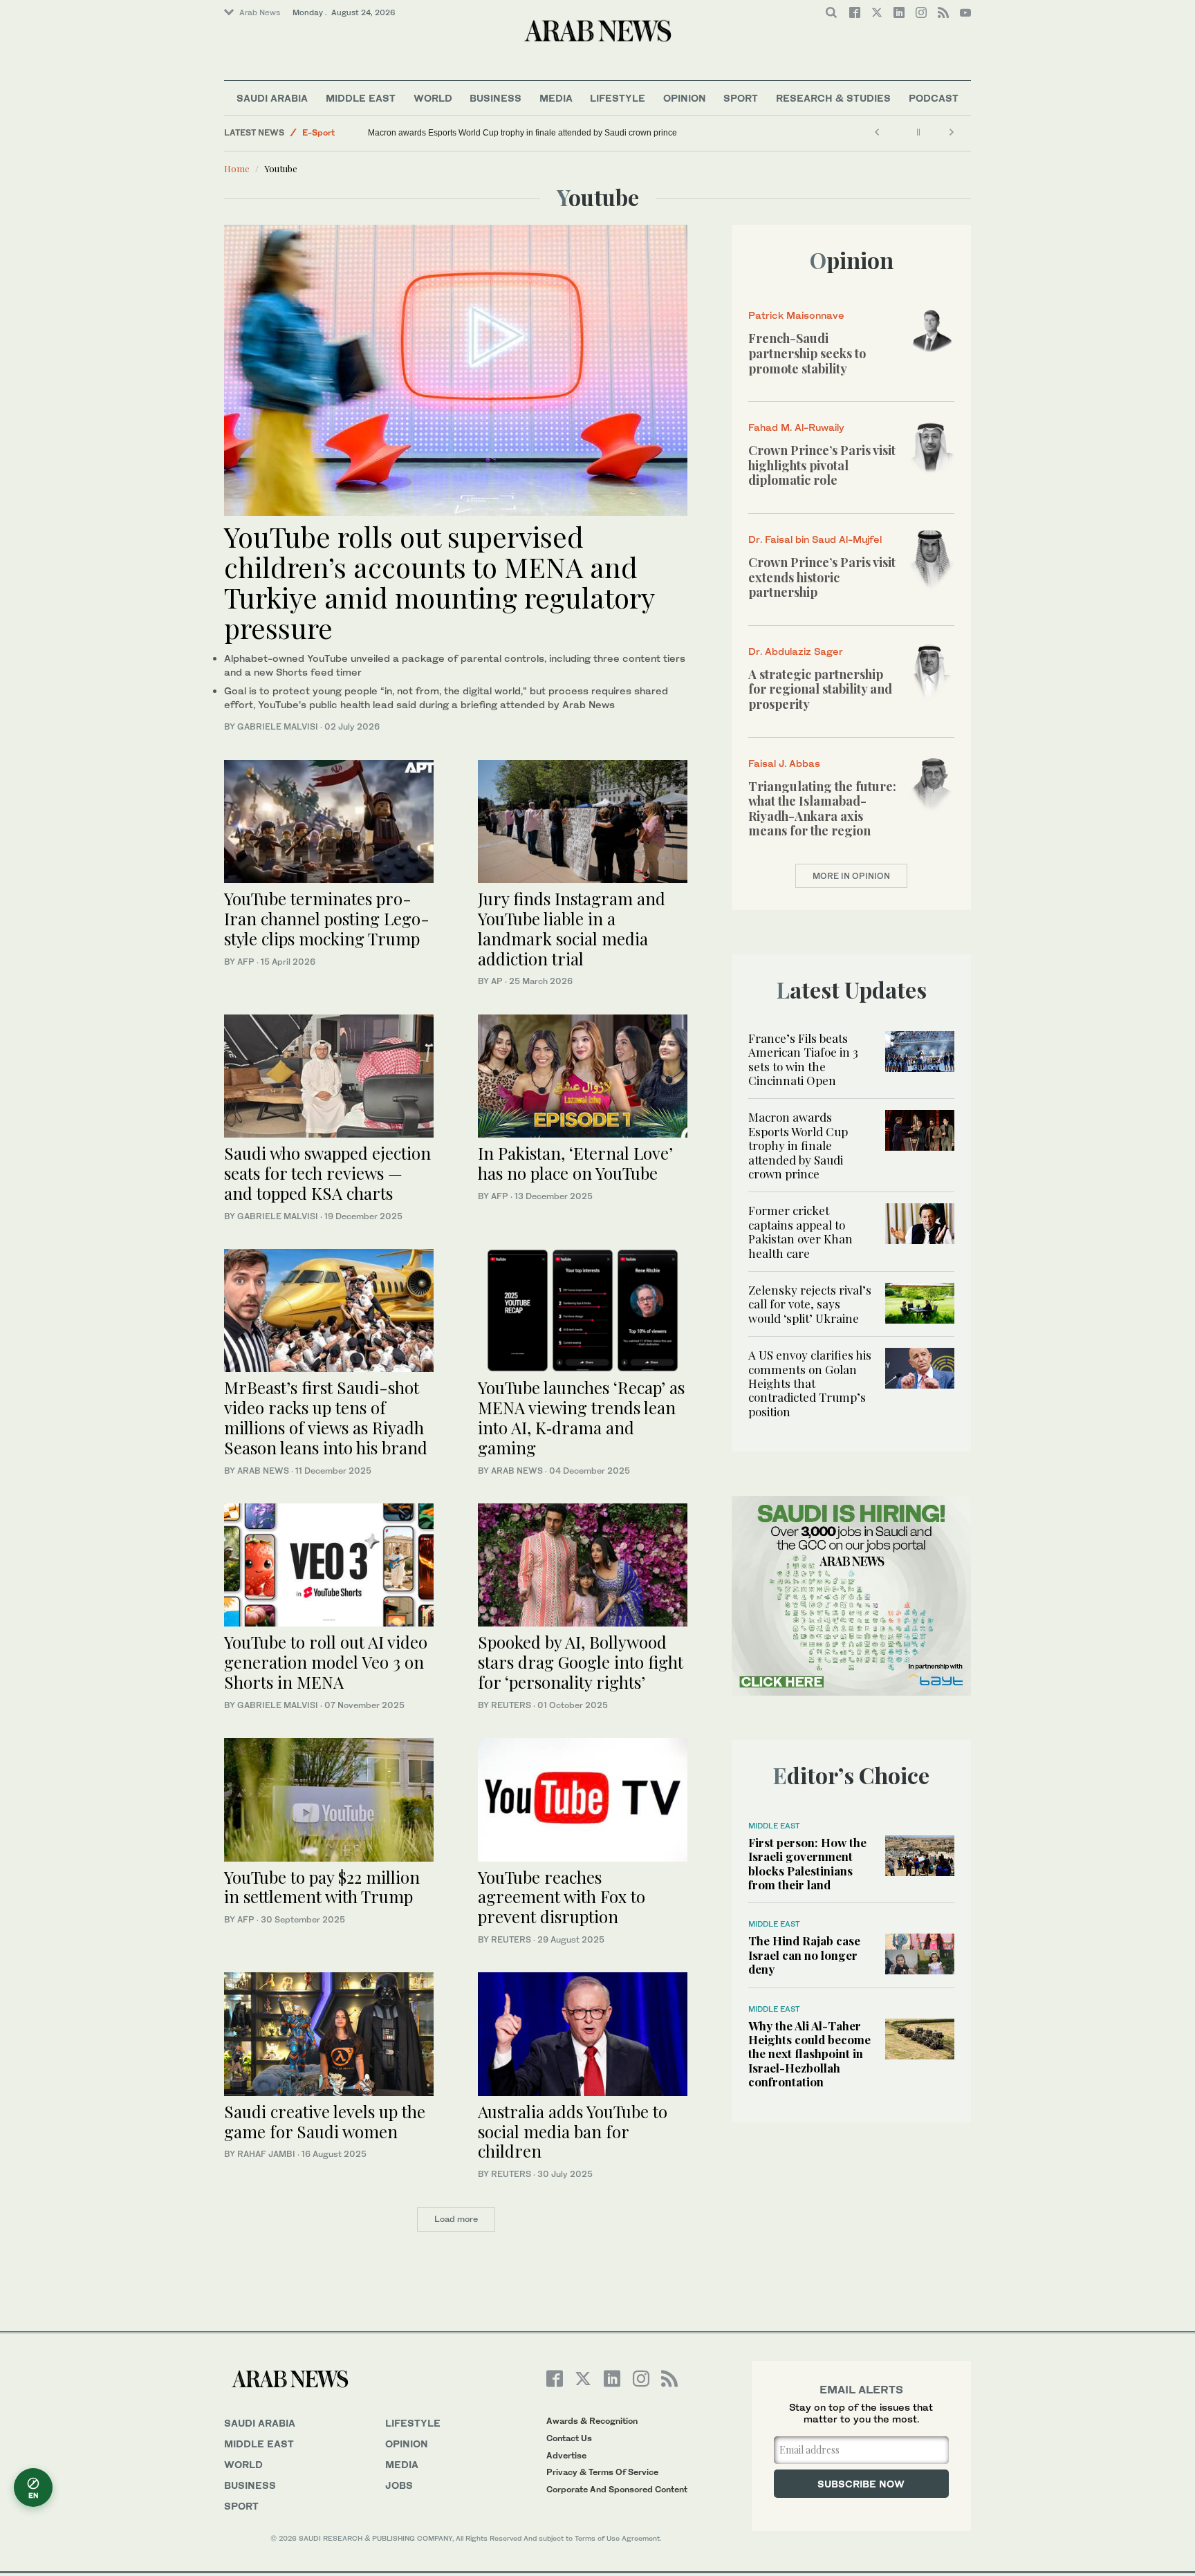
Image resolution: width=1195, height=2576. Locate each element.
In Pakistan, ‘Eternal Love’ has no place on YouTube (575, 1163)
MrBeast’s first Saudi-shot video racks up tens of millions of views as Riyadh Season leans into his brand (328, 1417)
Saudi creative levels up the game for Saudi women (325, 2121)
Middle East (361, 98)
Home (237, 168)
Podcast (934, 98)
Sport (741, 98)
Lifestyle (618, 98)
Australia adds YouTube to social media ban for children (573, 2131)
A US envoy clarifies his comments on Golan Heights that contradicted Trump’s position (810, 1383)
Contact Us (569, 2438)
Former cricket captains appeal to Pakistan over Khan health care (800, 1231)
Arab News (260, 12)
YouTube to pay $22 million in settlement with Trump (322, 1887)
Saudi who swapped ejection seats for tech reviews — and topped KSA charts (327, 1173)
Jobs (399, 2485)
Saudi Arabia (272, 98)
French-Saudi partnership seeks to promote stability (807, 353)
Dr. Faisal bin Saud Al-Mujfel (815, 539)
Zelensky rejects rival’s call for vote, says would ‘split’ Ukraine (810, 1304)
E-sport (318, 132)
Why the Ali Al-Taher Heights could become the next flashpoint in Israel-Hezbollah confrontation (809, 2054)
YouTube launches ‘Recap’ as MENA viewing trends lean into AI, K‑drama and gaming (581, 1417)
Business (495, 98)
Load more (456, 2219)
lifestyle (413, 2423)
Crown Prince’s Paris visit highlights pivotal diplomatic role (822, 465)
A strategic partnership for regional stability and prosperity (820, 689)
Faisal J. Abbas (784, 763)
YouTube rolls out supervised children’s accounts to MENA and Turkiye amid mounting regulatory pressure (439, 582)
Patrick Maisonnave (796, 315)
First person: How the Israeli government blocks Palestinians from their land (807, 1863)
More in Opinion (851, 876)
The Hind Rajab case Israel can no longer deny (804, 1955)
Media (556, 98)
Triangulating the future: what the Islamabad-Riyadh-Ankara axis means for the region (822, 809)
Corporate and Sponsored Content (617, 2489)
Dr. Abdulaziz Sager (796, 651)
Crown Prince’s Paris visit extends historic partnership (822, 577)
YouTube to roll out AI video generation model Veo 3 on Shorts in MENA (326, 1662)
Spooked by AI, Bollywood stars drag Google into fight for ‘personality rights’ (581, 1662)
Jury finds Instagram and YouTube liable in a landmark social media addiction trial (572, 928)
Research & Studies (833, 98)
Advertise (566, 2455)
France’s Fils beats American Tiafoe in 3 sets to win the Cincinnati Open (803, 1059)
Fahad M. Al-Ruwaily (796, 427)
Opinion (685, 98)
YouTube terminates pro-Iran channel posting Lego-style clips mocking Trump (327, 918)
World (433, 98)
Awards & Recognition (592, 2421)
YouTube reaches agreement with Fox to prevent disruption (562, 1897)
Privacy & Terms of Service (602, 2472)
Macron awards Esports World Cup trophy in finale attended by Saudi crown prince (522, 133)
